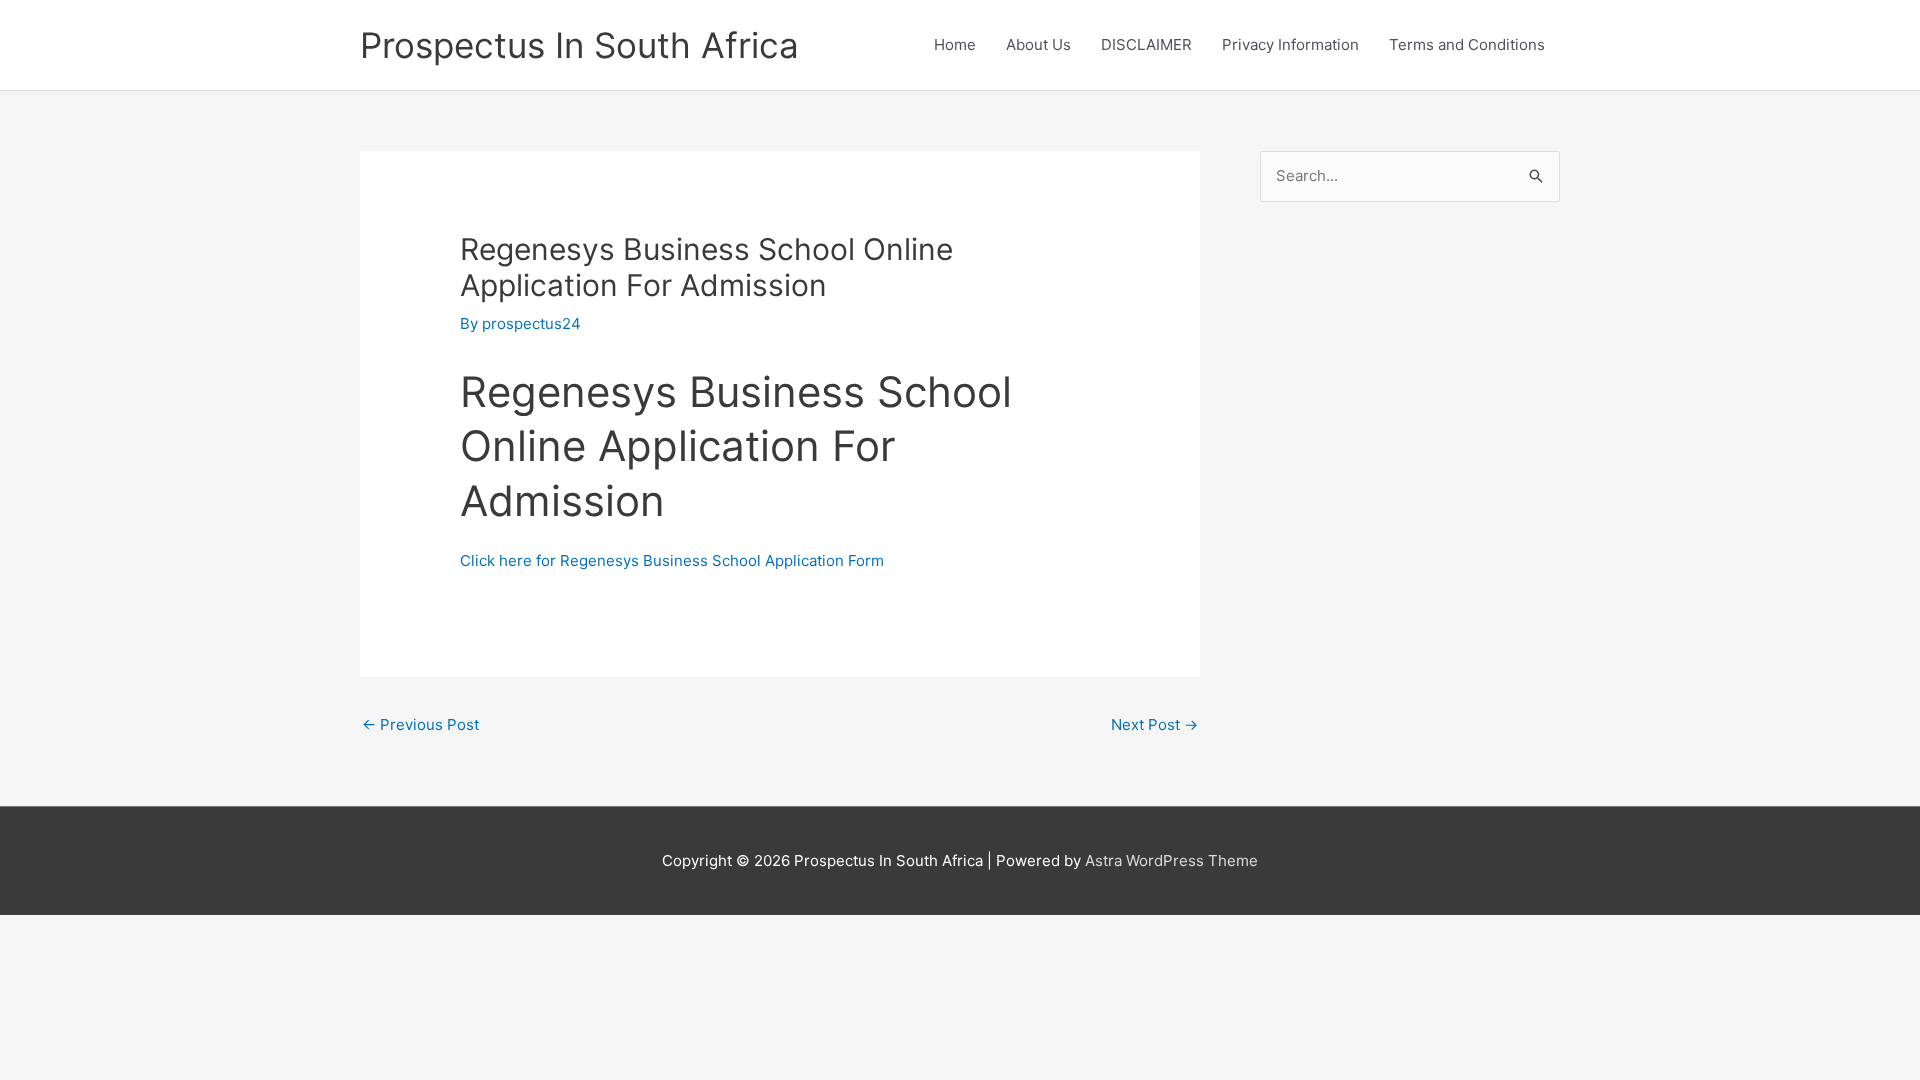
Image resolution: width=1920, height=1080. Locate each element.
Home (955, 44)
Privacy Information (1290, 44)
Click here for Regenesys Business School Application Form (672, 560)
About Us (1038, 44)
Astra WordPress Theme (1171, 860)
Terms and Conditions (1467, 44)
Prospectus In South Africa (579, 45)
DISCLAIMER (1146, 44)
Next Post (1154, 724)
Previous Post (420, 724)
